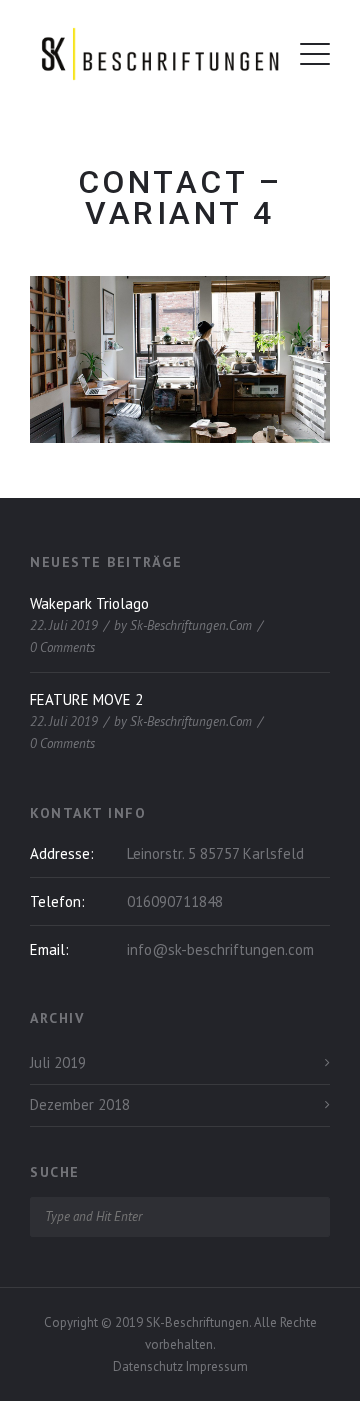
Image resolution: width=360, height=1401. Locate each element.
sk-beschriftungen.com (191, 625)
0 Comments (62, 647)
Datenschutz (149, 1366)
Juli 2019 (58, 1062)
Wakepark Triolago (89, 603)
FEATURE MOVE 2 (86, 699)
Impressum (217, 1366)
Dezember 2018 (80, 1104)
